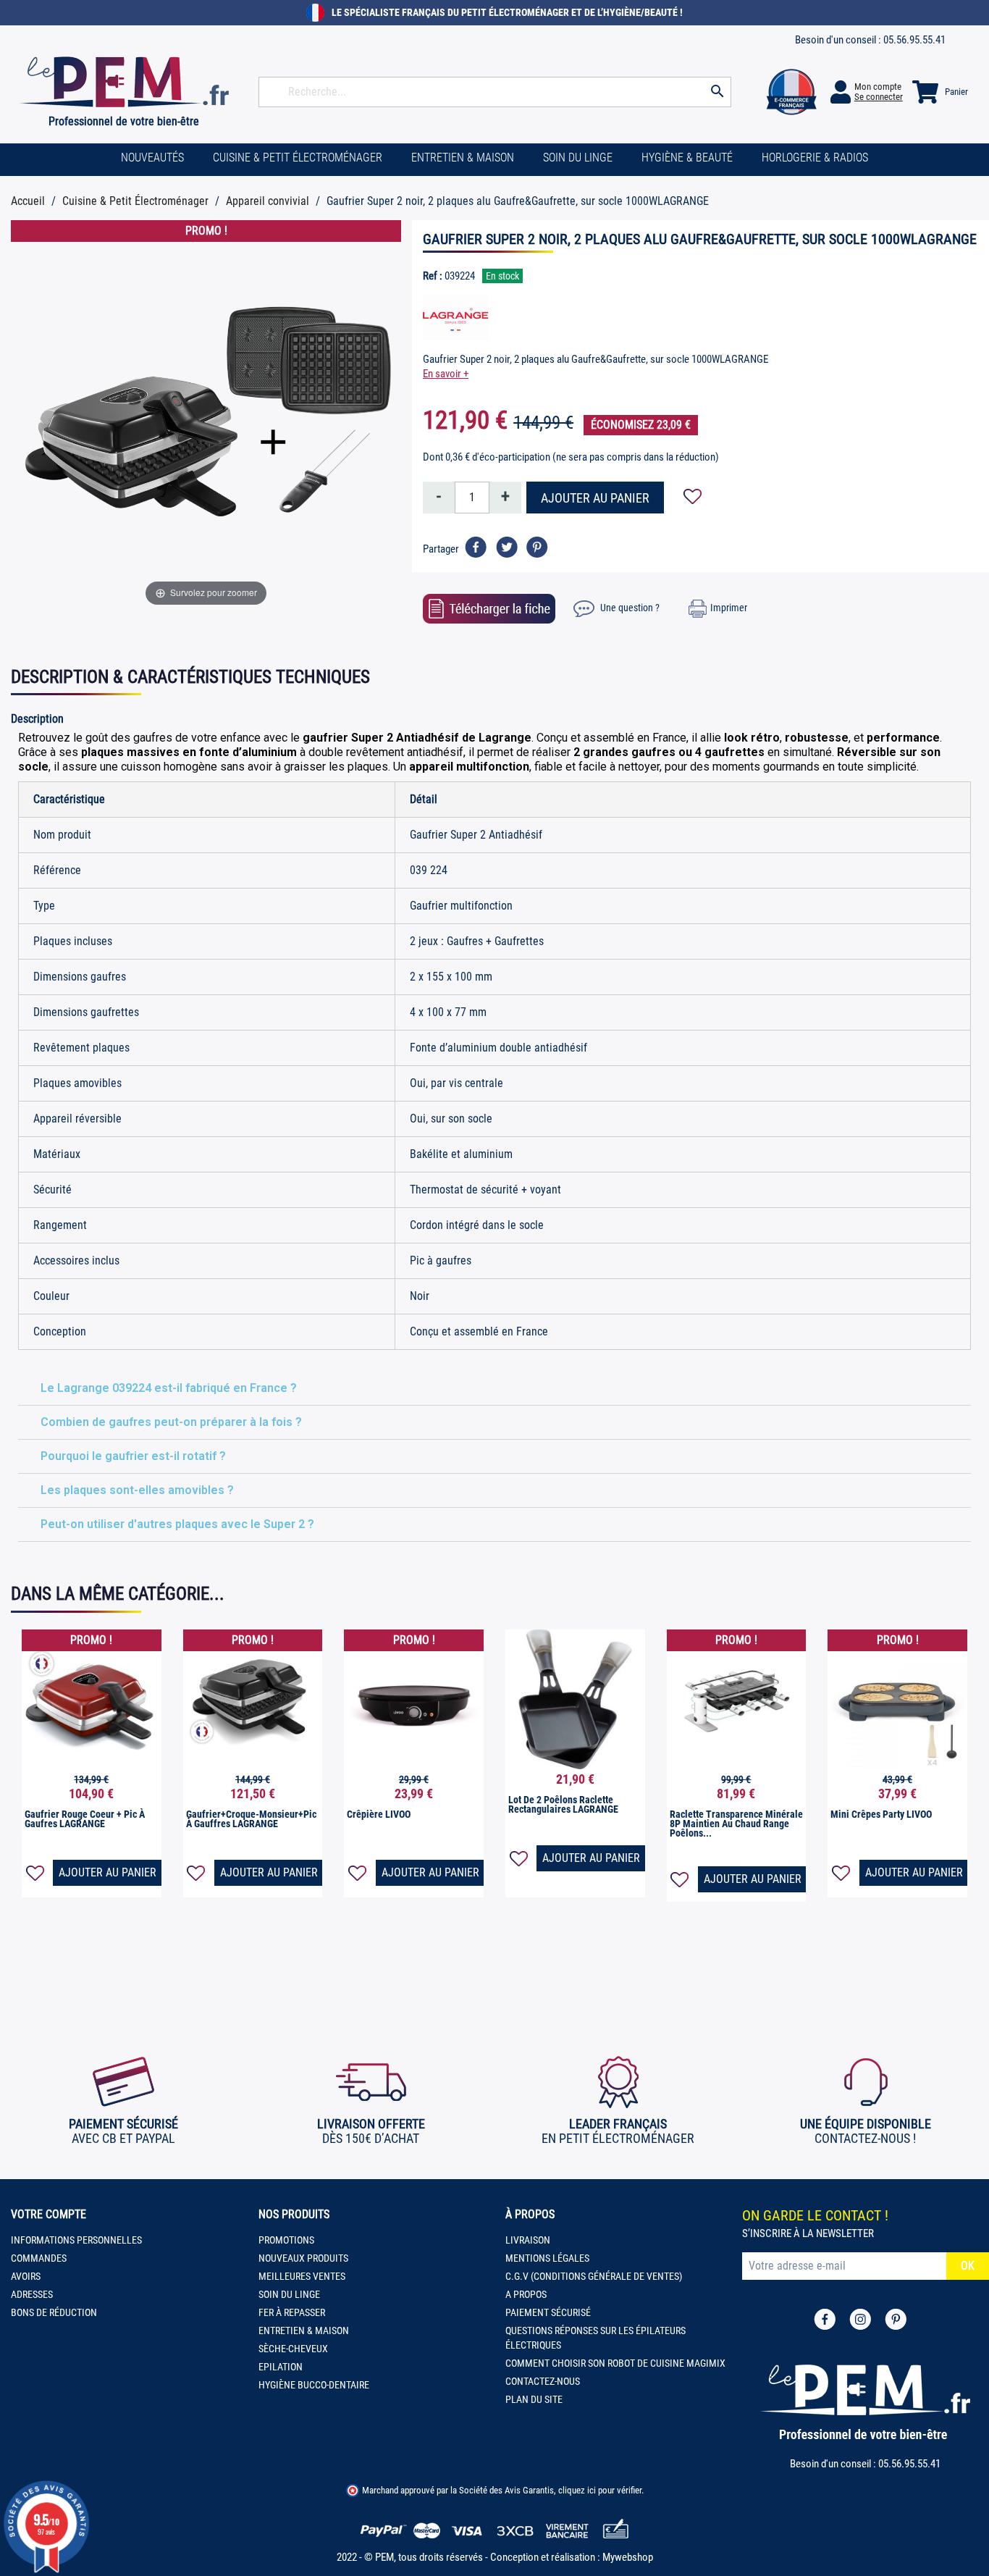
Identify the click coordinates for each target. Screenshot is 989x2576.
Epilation (281, 2367)
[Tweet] (506, 547)
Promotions (286, 2240)
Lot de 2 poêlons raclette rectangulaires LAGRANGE (563, 1804)
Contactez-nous (543, 2381)
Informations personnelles (76, 2240)
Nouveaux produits (303, 2258)
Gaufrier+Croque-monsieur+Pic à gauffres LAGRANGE (251, 1819)
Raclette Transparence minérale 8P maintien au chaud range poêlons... (736, 1824)
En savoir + (446, 374)
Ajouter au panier (595, 498)
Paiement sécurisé (548, 2312)
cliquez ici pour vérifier (600, 2490)
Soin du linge (289, 2294)
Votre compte (49, 2214)
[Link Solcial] (825, 2319)
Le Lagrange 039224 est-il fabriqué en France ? (169, 1388)
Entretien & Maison (304, 2330)
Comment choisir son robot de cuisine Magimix (615, 2363)
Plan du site (534, 2399)
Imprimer (729, 608)
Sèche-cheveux (293, 2349)
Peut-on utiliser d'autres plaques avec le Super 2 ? (177, 1524)
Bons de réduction (54, 2312)
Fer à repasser (292, 2312)
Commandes (39, 2258)
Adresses (32, 2294)
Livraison (528, 2240)
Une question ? (629, 608)
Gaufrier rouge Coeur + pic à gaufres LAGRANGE (85, 1819)
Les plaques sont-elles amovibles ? (137, 1490)
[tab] (494, 1389)
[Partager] (476, 547)
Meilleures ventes (302, 2276)
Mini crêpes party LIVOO (881, 1814)
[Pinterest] (537, 547)
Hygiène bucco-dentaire (314, 2385)
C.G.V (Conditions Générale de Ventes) (594, 2276)
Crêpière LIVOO (379, 1814)
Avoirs (26, 2276)
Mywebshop (628, 2557)
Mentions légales (547, 2258)
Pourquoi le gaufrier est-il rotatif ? (133, 1456)
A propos (526, 2294)
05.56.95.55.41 (914, 40)
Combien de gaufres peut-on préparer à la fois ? (171, 1422)
